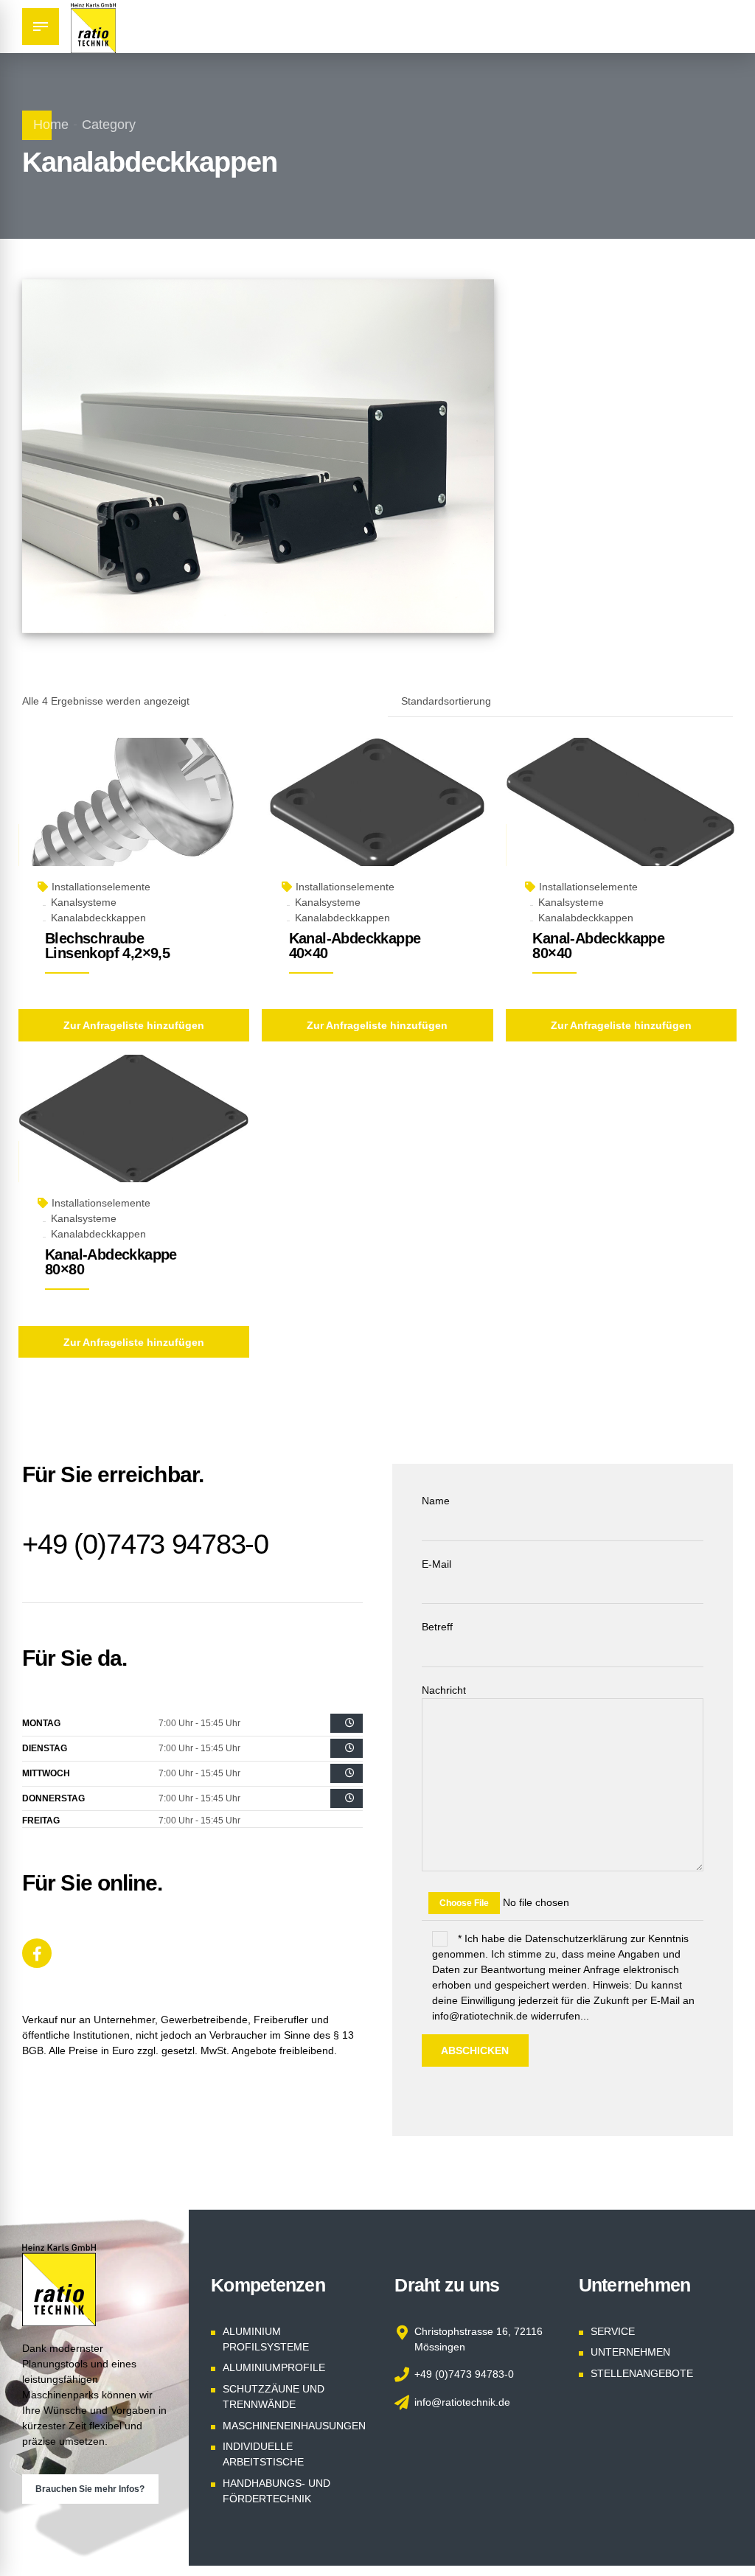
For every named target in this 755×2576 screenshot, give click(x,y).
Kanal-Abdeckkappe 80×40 (598, 946)
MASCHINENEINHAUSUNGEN (294, 2426)
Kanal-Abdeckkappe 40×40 (355, 946)
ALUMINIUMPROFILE (274, 2367)
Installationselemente (101, 887)
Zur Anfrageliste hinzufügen (134, 1025)
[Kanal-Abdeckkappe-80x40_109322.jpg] (621, 819)
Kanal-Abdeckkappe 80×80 (111, 1262)
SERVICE (613, 2331)
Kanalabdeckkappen (98, 918)
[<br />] (347, 1723)
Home (51, 125)
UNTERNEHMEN (630, 2352)
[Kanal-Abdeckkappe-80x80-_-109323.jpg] (134, 1136)
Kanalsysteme (84, 902)
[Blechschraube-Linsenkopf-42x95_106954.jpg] (134, 819)
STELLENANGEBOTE (642, 2373)
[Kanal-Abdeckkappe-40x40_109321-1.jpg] (377, 819)
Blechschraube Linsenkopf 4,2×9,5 (107, 946)
